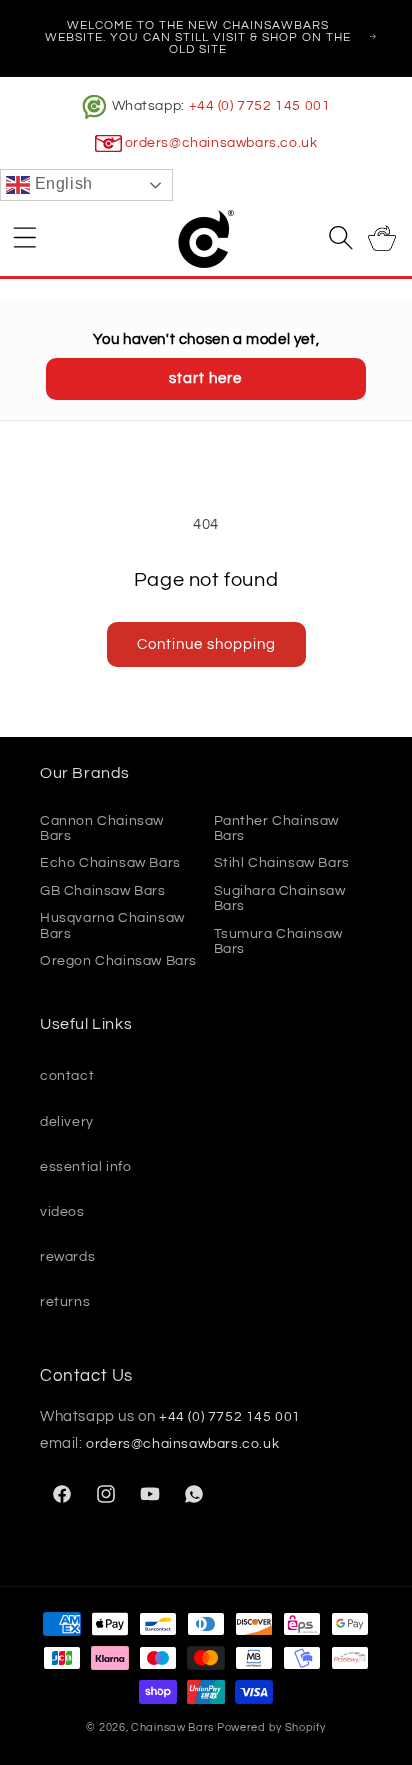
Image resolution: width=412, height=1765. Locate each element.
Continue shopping (206, 644)
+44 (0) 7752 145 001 (260, 106)
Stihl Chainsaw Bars (282, 863)
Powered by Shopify (271, 1727)
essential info (85, 1167)
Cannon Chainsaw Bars (102, 828)
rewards (67, 1257)
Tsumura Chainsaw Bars (279, 941)
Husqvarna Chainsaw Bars (112, 925)
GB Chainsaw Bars (103, 891)
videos (62, 1212)
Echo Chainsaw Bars (110, 863)
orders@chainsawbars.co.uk (221, 143)
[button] (25, 237)
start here (205, 378)
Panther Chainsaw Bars (277, 828)
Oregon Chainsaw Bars (118, 961)
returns (65, 1302)
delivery (67, 1122)
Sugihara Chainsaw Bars (280, 898)
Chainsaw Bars (172, 1727)
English (61, 184)
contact (67, 1076)
